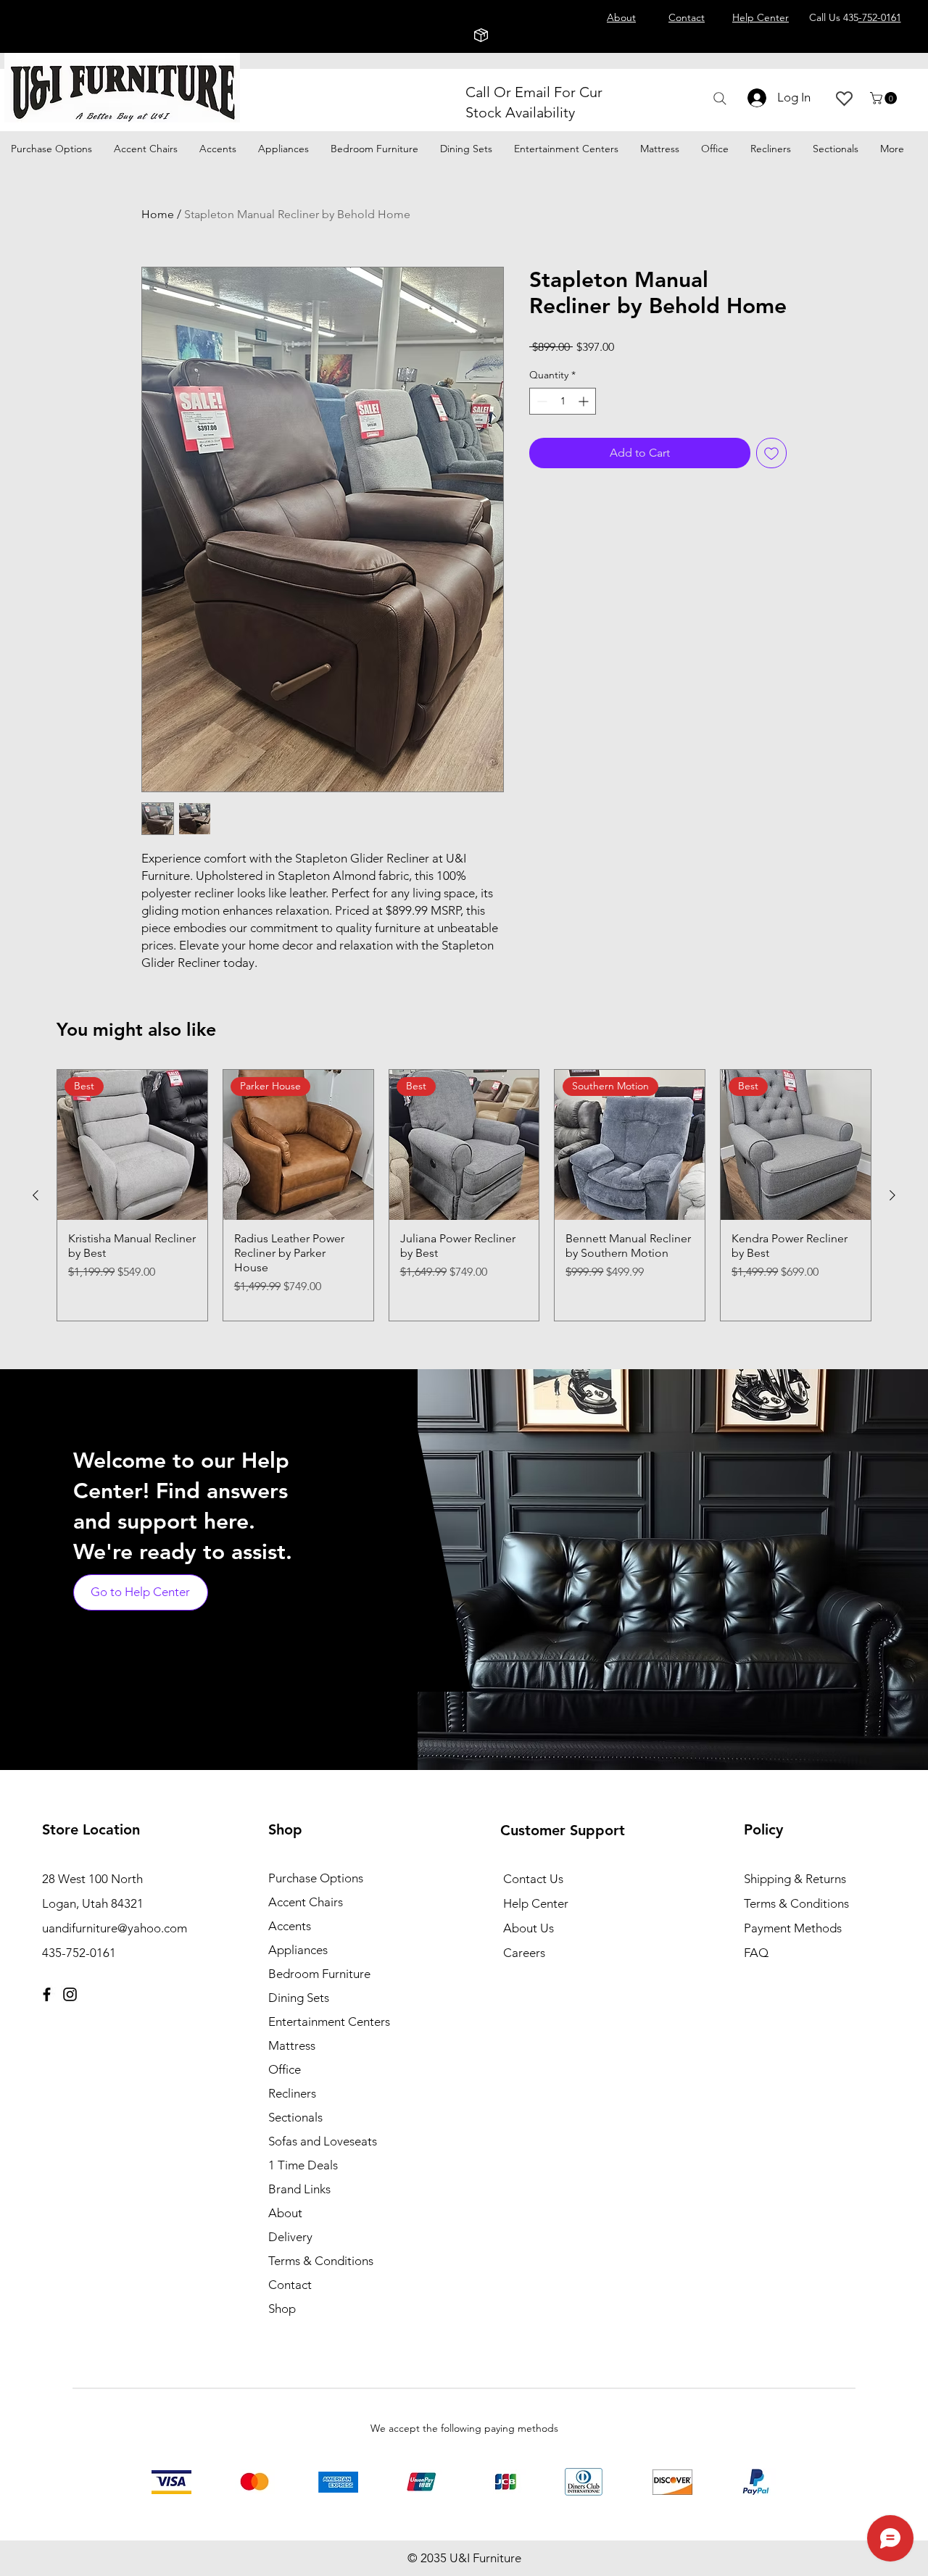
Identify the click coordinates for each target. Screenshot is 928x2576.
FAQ (756, 1953)
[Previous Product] (36, 1195)
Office (285, 2069)
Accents (290, 1926)
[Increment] (585, 401)
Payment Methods (794, 1928)
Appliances (298, 1950)
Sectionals (295, 2117)
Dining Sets (299, 1998)
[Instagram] (70, 1994)
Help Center (536, 1903)
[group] (464, 1195)
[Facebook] (47, 1994)
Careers (524, 1953)
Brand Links (299, 2189)
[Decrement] (540, 401)
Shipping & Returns (795, 1879)
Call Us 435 (855, 17)
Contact (290, 2285)
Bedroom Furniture (319, 1974)
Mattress (292, 2045)
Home (158, 214)
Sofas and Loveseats (323, 2141)
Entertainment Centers (329, 2022)
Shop (282, 2309)
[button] (885, 98)
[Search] (720, 99)
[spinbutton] (563, 401)
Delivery (290, 2237)
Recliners (292, 2093)
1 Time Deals (303, 2165)
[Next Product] (892, 1195)
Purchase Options (316, 1878)
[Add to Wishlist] (771, 453)
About (285, 2213)
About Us (529, 1928)
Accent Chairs (306, 1902)
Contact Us (533, 1879)
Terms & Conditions (321, 2261)
